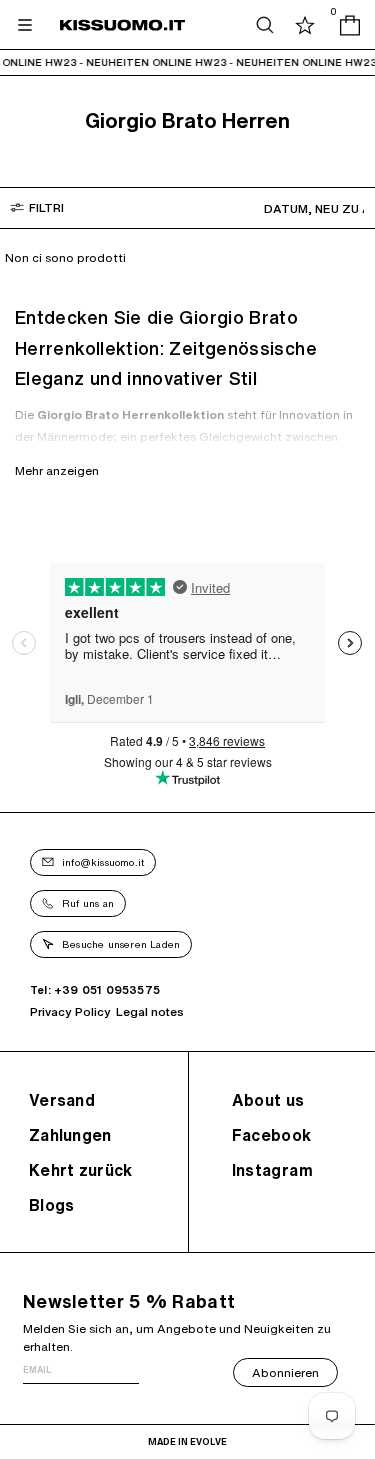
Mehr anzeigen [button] (57, 470)
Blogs (52, 1205)
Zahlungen (70, 1135)
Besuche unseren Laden (121, 944)
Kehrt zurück (81, 1170)
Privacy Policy (70, 1011)
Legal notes (150, 1011)
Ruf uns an (88, 903)
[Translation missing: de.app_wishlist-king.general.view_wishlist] (305, 25)
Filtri (46, 207)
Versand (62, 1100)
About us (268, 1100)
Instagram (273, 1170)
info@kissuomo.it (103, 862)
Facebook (272, 1135)
